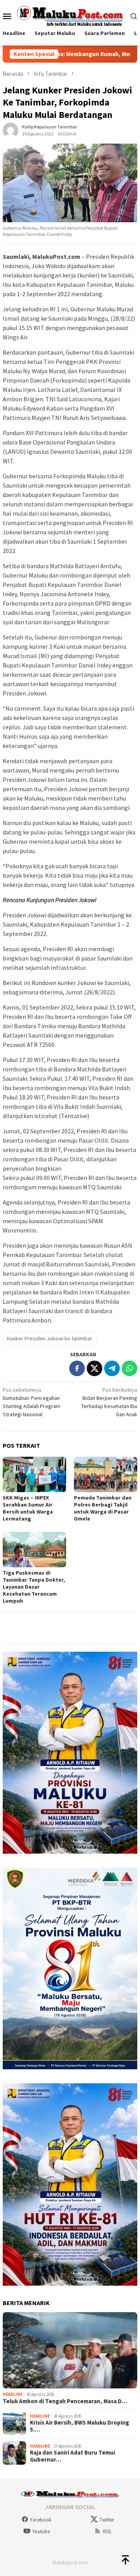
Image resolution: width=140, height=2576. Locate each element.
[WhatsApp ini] (129, 1368)
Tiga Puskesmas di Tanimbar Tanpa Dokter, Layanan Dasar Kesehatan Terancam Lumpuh (34, 1587)
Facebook (41, 2520)
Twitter (107, 2520)
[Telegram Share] (112, 1368)
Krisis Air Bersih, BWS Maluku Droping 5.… (80, 2426)
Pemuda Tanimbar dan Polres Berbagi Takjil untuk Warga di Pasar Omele (103, 1508)
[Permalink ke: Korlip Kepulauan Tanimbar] (10, 130)
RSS (107, 2531)
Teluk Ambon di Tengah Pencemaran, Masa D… (65, 2401)
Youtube (41, 2531)
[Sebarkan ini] (77, 1368)
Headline (13, 2394)
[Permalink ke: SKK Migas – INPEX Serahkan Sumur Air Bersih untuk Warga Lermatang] (34, 1474)
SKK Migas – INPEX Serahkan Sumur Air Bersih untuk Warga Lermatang (28, 1508)
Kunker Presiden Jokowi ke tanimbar (50, 1338)
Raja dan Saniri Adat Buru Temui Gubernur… (73, 2456)
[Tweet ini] (94, 1368)
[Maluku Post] (70, 15)
